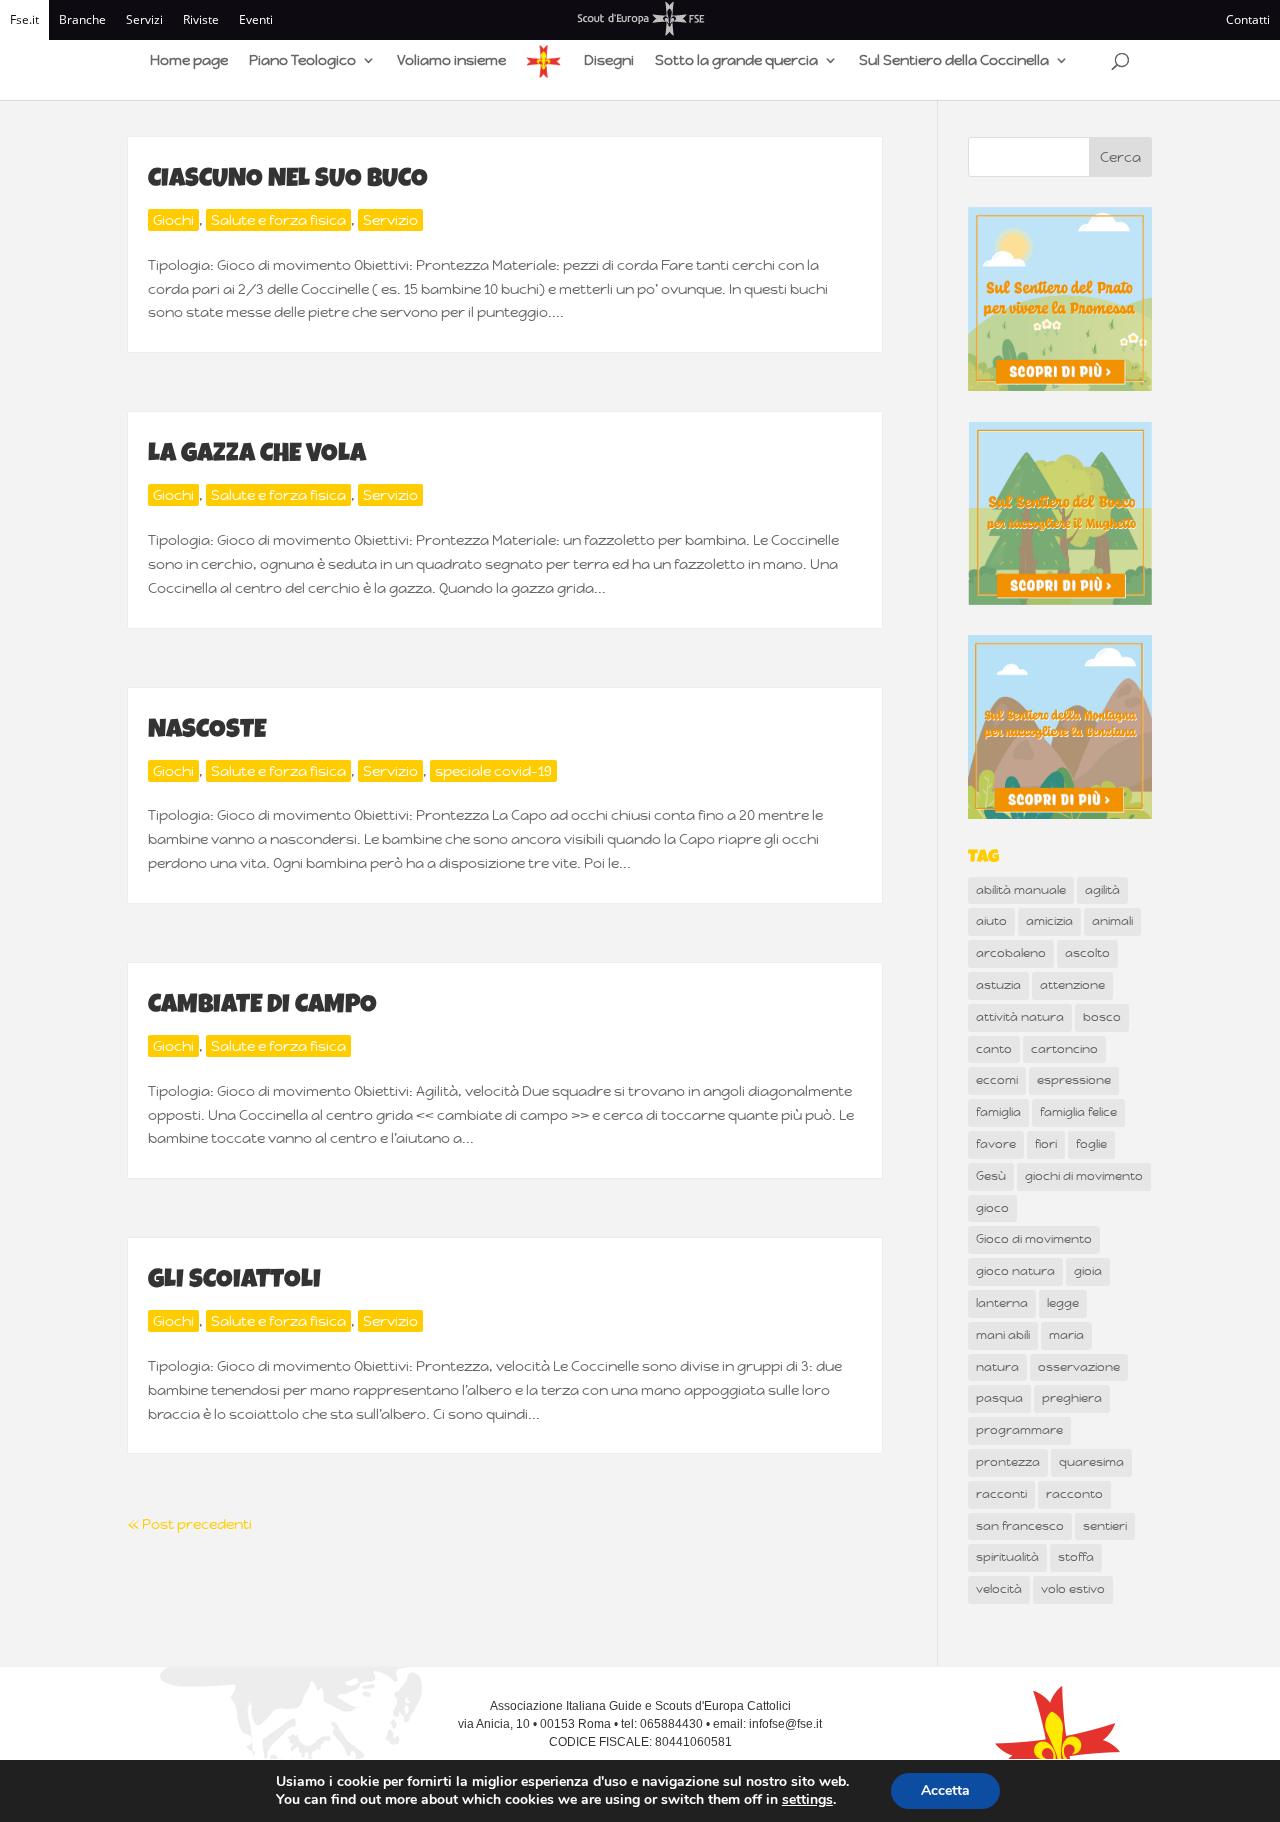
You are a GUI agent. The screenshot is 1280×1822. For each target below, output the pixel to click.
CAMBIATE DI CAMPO (262, 1007)
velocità (999, 1589)
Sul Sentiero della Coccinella (954, 61)
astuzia (998, 985)
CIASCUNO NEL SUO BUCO (288, 181)
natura (997, 1367)
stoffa (1076, 1557)
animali (1112, 921)
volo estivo (1073, 1589)
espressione (1074, 1080)
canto (994, 1049)
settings (807, 1800)
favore (996, 1144)
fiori (1046, 1144)
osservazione (1079, 1367)
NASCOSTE (207, 732)
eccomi (997, 1080)
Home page (189, 61)
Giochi (173, 220)
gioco (992, 1208)
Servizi (144, 19)
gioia (1088, 1271)
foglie (1091, 1144)
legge (1063, 1303)
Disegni (609, 61)
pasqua (999, 1398)
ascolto (1087, 953)
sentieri (1105, 1526)
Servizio (390, 220)
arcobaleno (1011, 953)
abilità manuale (1021, 890)
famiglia (998, 1112)
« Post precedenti (190, 1524)
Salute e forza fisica (278, 220)
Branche (82, 19)
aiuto (991, 921)
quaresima (1091, 1462)
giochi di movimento (1084, 1176)
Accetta (945, 1790)
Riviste (201, 19)
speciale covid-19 (493, 771)
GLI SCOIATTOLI (234, 1282)
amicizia (1049, 921)
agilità (1102, 890)
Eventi (256, 19)
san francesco (1020, 1526)
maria (1066, 1335)
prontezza (1008, 1462)
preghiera (1072, 1398)
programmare (1019, 1430)
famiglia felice (1078, 1112)
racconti (1001, 1494)
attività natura (1020, 1017)
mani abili (1003, 1335)
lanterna (1002, 1303)
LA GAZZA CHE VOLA (257, 456)
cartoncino (1064, 1049)
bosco (1102, 1017)
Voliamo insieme (451, 61)
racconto (1074, 1494)
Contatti (1248, 19)
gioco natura (1015, 1271)
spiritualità (1007, 1557)
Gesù (991, 1176)
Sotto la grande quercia (736, 61)
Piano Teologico (302, 61)
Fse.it (24, 19)
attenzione (1072, 985)
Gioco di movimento (1034, 1239)
